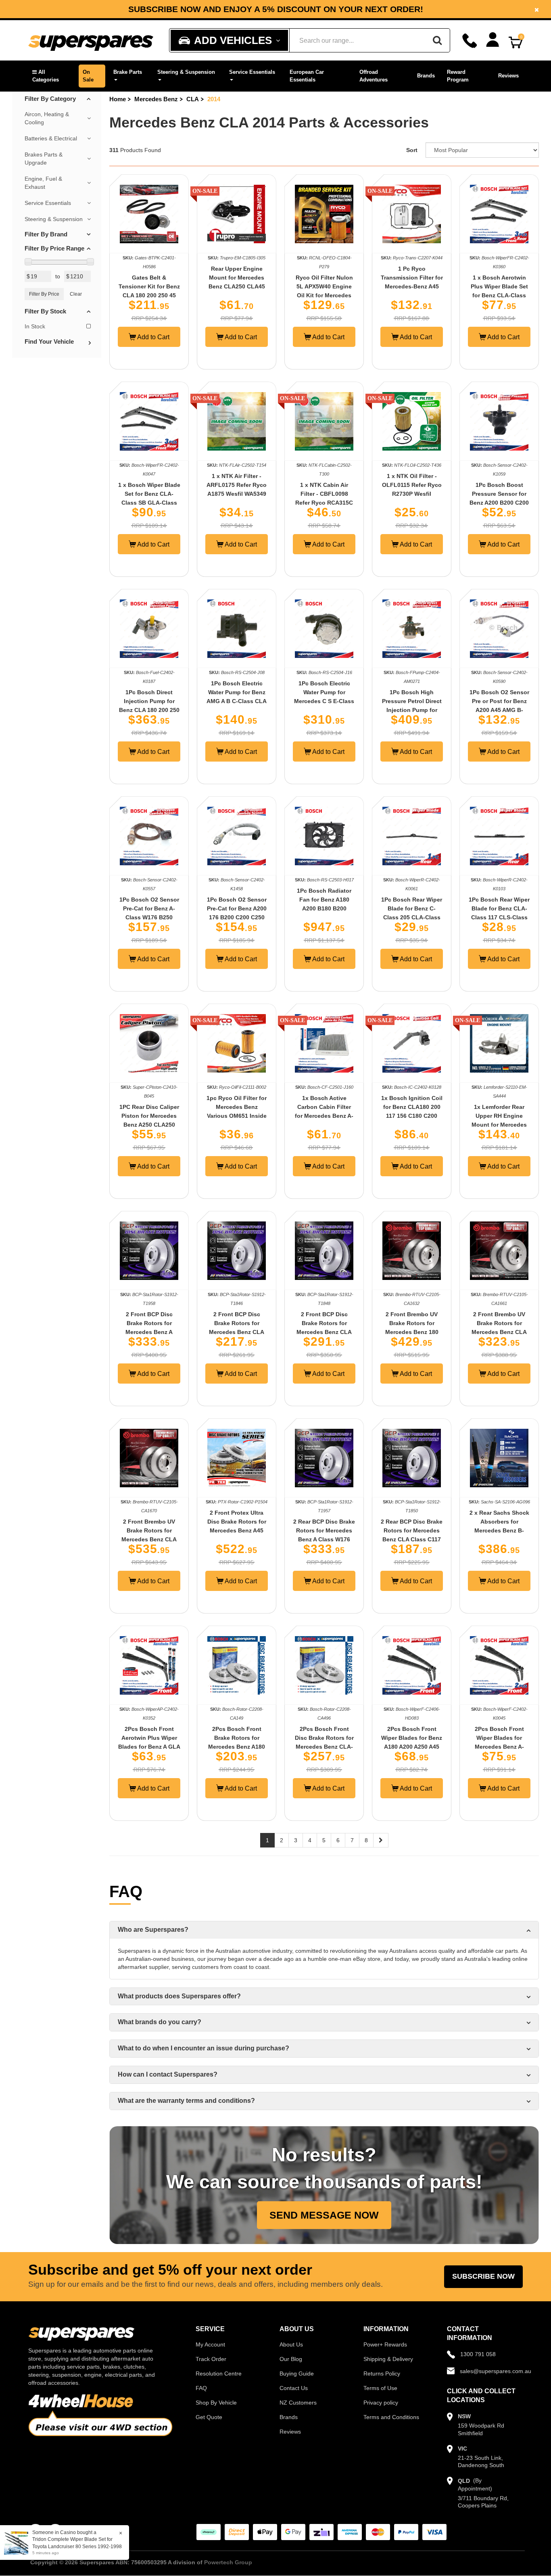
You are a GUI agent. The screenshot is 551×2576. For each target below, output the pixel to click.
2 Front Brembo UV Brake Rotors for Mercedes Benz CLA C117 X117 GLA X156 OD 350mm (149, 1539)
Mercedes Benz (156, 99)
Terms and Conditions (391, 2417)
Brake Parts (128, 72)
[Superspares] (91, 41)
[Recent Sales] (18, 2542)
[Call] (470, 41)
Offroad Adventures (374, 76)
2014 (214, 99)
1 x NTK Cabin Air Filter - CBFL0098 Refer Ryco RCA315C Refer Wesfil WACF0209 (324, 503)
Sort (412, 150)
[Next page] (381, 1840)
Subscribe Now (483, 2276)
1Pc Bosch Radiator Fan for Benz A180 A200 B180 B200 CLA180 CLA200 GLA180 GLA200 (324, 908)
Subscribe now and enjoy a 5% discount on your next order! (276, 9)
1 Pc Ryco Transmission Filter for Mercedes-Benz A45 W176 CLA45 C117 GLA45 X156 (412, 286)
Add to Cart (153, 337)
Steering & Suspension (186, 72)
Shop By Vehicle (216, 2403)
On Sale (88, 76)
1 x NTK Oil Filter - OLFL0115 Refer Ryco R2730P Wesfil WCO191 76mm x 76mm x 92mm (412, 494)
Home (118, 99)
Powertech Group (228, 2562)
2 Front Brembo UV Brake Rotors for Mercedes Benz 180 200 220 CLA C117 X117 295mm (412, 1332)
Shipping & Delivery (388, 2359)
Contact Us (294, 2388)
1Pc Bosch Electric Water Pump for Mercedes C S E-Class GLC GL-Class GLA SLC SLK (324, 701)
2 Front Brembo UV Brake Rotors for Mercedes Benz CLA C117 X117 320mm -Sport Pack (499, 1332)
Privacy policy (381, 2403)
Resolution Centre (219, 2374)
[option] (275, 9)
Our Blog (291, 2359)
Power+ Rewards (385, 2344)
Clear (76, 294)
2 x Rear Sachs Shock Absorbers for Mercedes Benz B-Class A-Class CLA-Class (499, 1530)
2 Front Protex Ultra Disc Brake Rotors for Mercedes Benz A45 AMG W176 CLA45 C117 (237, 1530)
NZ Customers (298, 2403)
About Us (291, 2344)
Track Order (211, 2359)
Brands (426, 76)
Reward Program (458, 76)
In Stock (35, 326)
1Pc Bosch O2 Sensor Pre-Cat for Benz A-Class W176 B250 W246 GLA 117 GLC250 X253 (149, 917)
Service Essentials (252, 72)
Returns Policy (382, 2374)
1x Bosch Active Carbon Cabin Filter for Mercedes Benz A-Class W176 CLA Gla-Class (324, 1116)
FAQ (201, 2388)
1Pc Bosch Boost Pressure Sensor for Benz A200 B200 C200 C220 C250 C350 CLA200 (499, 503)
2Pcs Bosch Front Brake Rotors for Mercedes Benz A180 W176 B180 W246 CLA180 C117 (237, 1747)
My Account (210, 2344)
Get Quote (209, 2417)
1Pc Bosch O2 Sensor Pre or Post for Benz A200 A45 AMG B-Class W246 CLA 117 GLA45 (499, 710)
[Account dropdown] (493, 40)
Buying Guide (297, 2374)
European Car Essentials (307, 76)
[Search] (437, 40)
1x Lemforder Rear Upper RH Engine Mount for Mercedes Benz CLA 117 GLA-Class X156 (499, 1125)
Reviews (508, 76)
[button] (51, 76)
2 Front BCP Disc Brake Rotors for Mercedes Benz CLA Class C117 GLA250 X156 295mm (237, 1332)
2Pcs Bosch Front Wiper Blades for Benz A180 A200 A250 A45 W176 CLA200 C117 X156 (412, 1747)
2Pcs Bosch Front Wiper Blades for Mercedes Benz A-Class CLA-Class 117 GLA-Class (499, 1747)
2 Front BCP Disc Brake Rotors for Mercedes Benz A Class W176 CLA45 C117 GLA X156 (149, 1332)
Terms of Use (380, 2388)
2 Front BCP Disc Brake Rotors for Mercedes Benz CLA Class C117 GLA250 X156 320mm (324, 1332)
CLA (193, 99)
